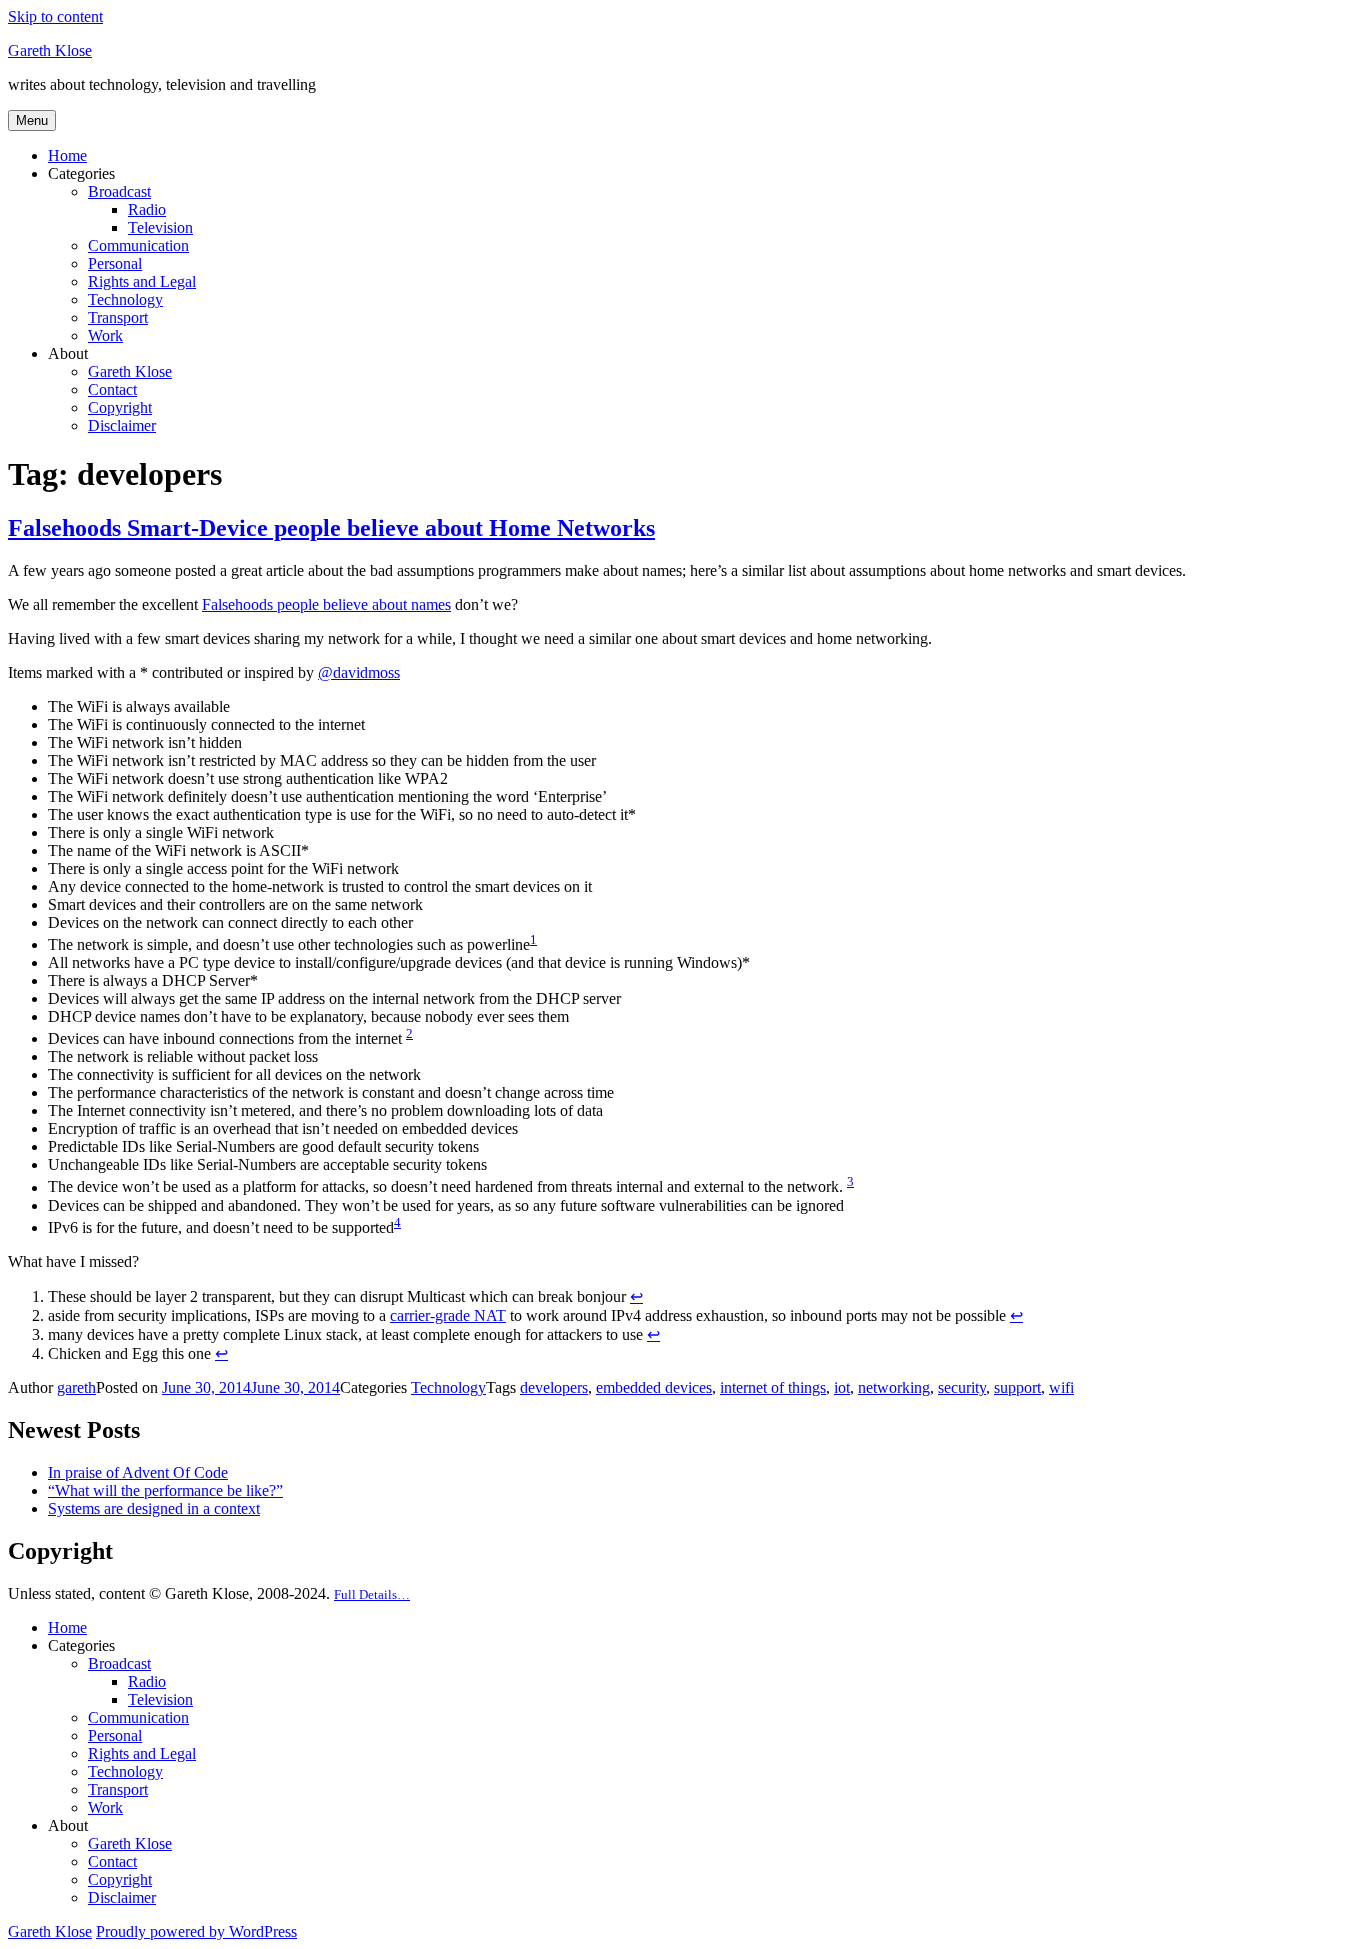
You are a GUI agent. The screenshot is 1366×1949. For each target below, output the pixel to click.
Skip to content (55, 16)
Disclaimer (122, 425)
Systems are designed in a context (154, 1508)
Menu (32, 120)
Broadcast (119, 191)
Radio (147, 209)
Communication (138, 245)
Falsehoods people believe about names (326, 604)
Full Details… (372, 1594)
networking (894, 1387)
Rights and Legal (142, 281)
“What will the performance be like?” (165, 1490)
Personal (115, 263)
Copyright (120, 407)
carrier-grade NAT (448, 1315)
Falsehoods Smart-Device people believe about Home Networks (331, 528)
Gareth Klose (50, 50)
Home (67, 155)
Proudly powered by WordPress (196, 1931)
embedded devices (654, 1387)
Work (105, 335)
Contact (112, 389)
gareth (76, 1387)
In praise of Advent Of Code (138, 1472)
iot (842, 1387)
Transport (118, 317)
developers (554, 1387)
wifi (1061, 1387)
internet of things (773, 1387)
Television (160, 227)
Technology (125, 299)
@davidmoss (359, 672)
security (962, 1387)
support (1017, 1387)
